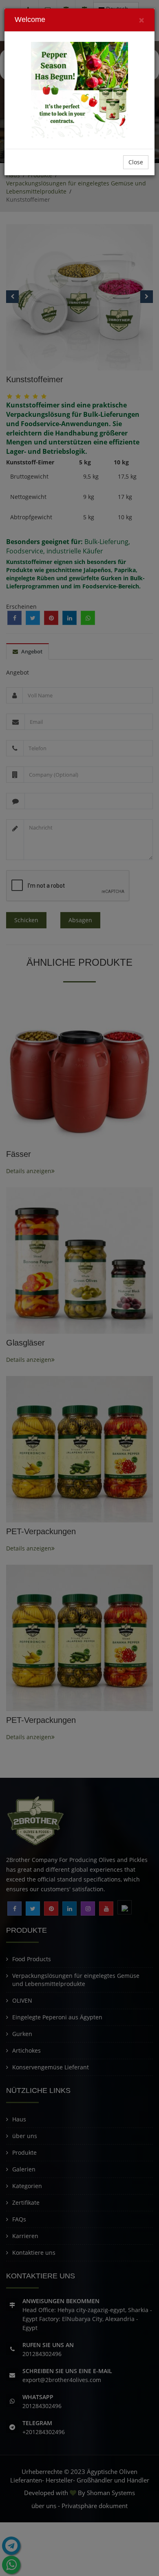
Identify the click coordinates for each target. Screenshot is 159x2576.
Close (136, 162)
